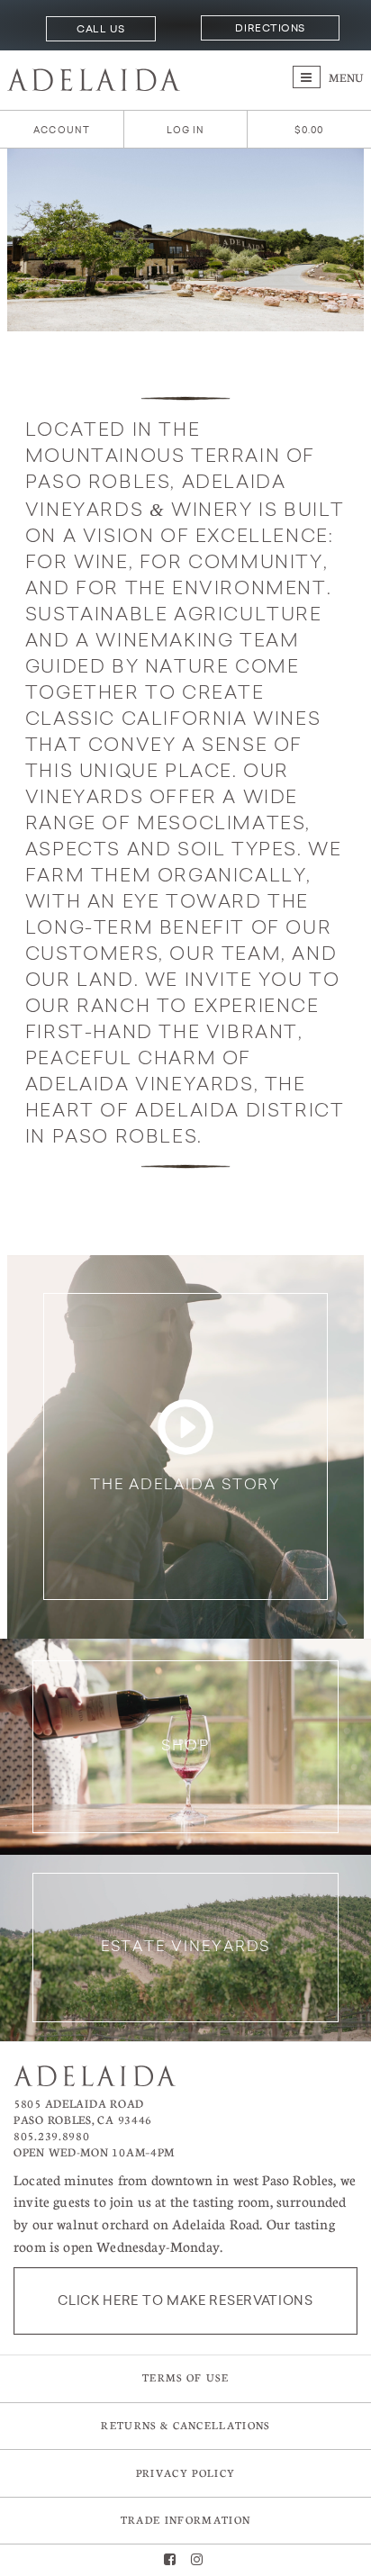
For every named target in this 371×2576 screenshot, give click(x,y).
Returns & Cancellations (185, 2425)
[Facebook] (170, 2560)
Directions (270, 28)
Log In (186, 130)
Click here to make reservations (185, 2300)
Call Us (100, 29)
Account (62, 130)
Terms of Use (185, 2377)
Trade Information (185, 2520)
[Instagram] (197, 2560)
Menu (345, 77)
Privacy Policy (185, 2473)
